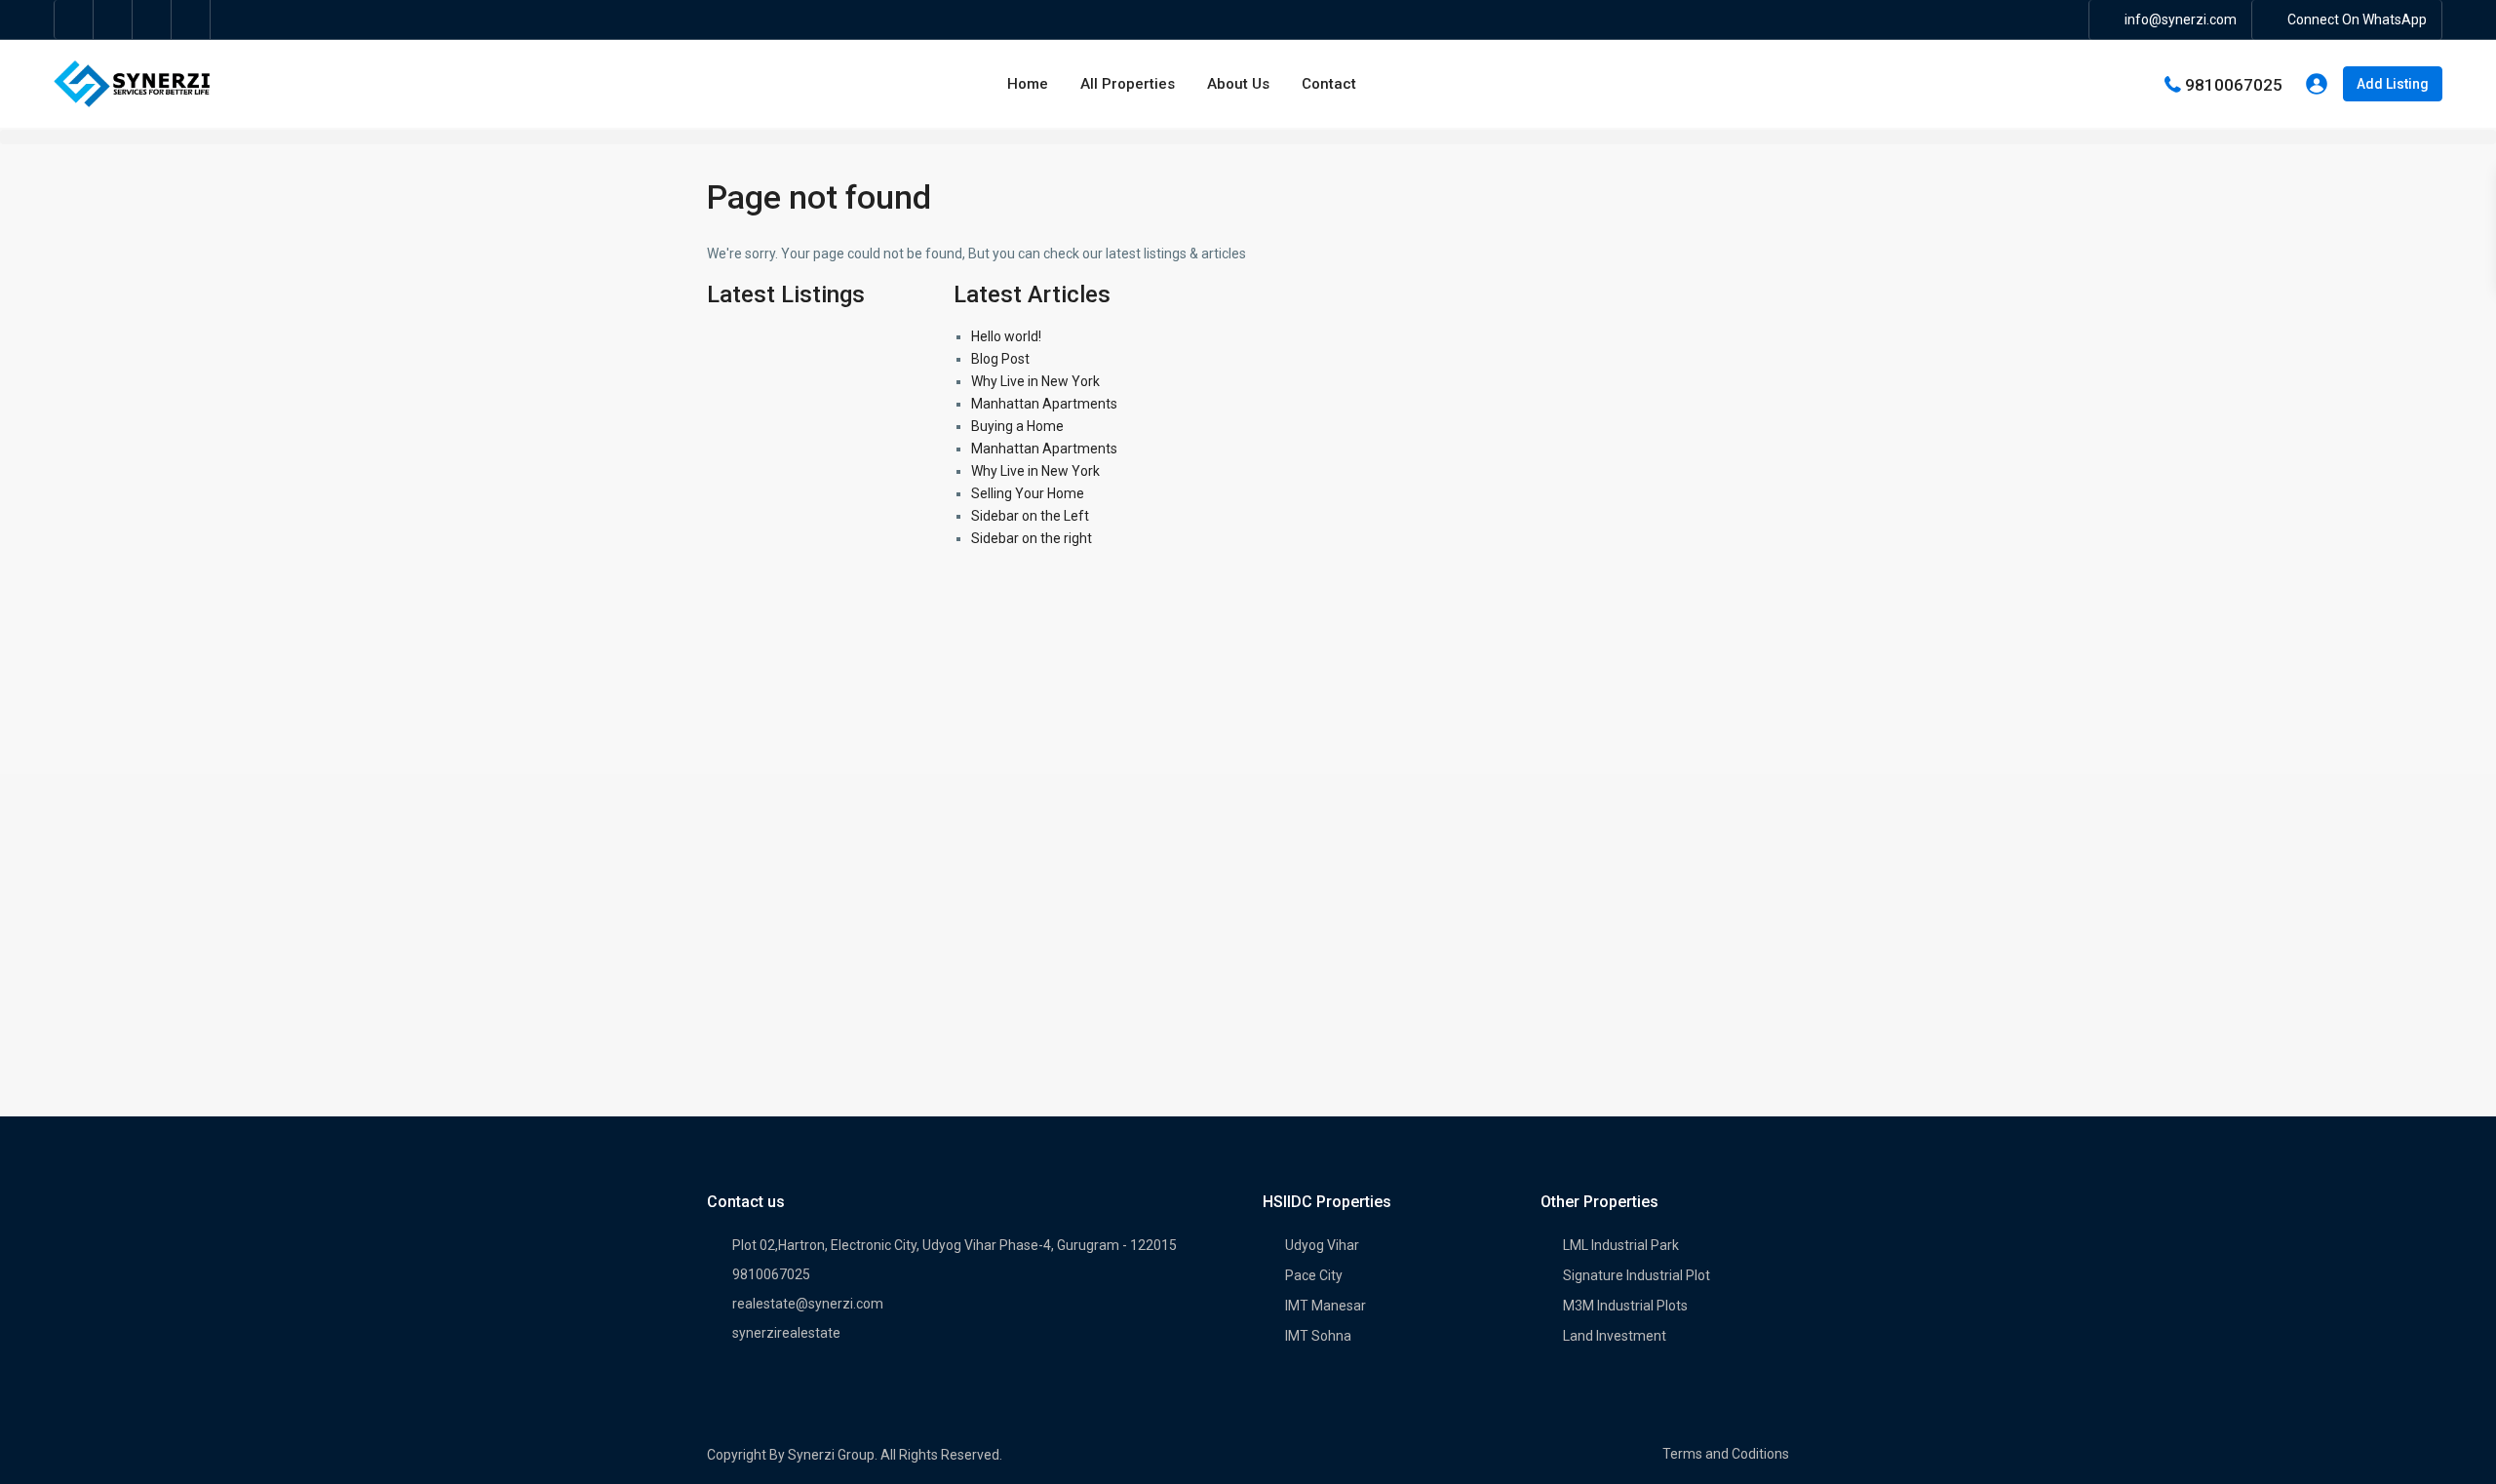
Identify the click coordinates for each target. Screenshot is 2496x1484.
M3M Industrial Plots (1625, 1306)
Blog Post (1000, 359)
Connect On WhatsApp (2357, 20)
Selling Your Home (1028, 493)
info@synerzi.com (2181, 20)
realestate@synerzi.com (808, 1304)
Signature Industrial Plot (1637, 1275)
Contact (1329, 84)
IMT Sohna (1318, 1336)
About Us (1238, 84)
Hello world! (1006, 336)
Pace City (1314, 1275)
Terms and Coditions (1726, 1454)
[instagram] (191, 20)
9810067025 (2234, 84)
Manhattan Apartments (1044, 404)
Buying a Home (1017, 426)
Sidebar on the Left (1030, 516)
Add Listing (2393, 84)
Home (1028, 84)
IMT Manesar (1326, 1306)
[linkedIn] (113, 20)
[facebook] (74, 20)
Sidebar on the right (1032, 538)
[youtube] (152, 20)
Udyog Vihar (1322, 1245)
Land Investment (1615, 1336)
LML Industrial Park (1621, 1245)
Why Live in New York (1035, 381)
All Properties (1128, 84)
